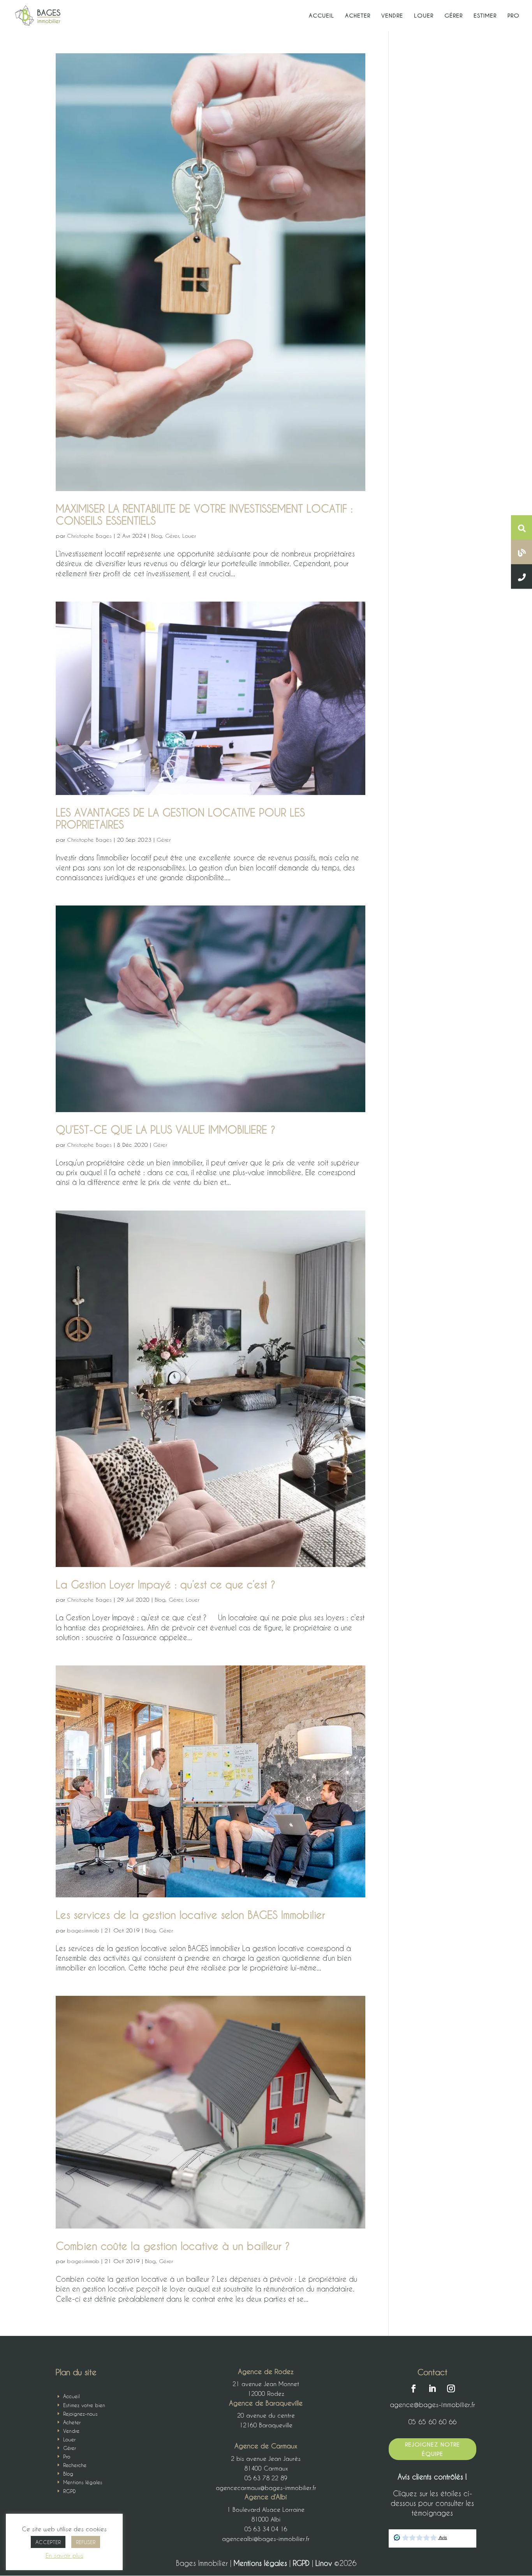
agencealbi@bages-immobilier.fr (266, 2539)
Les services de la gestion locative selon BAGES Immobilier (190, 1915)
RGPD (302, 2563)
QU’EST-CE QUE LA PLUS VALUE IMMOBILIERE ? (166, 1130)
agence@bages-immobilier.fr (432, 2404)
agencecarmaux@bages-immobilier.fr (266, 2488)
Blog (157, 536)
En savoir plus (64, 2555)
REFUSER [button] (86, 2542)
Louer (424, 16)
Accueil (321, 16)
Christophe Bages (89, 536)
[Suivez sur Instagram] (451, 2388)
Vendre (392, 16)
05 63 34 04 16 (266, 2529)
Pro (514, 16)
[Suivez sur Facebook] (414, 2388)
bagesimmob (83, 1930)
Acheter (358, 16)
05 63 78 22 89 (266, 2478)
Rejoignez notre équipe (432, 2449)
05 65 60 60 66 (432, 2422)
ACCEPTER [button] (48, 2542)
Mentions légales (262, 2563)
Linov (324, 2563)
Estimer (485, 16)
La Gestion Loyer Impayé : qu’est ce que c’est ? (166, 1585)
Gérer (454, 16)
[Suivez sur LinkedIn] (432, 2388)
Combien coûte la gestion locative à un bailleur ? (173, 2246)
